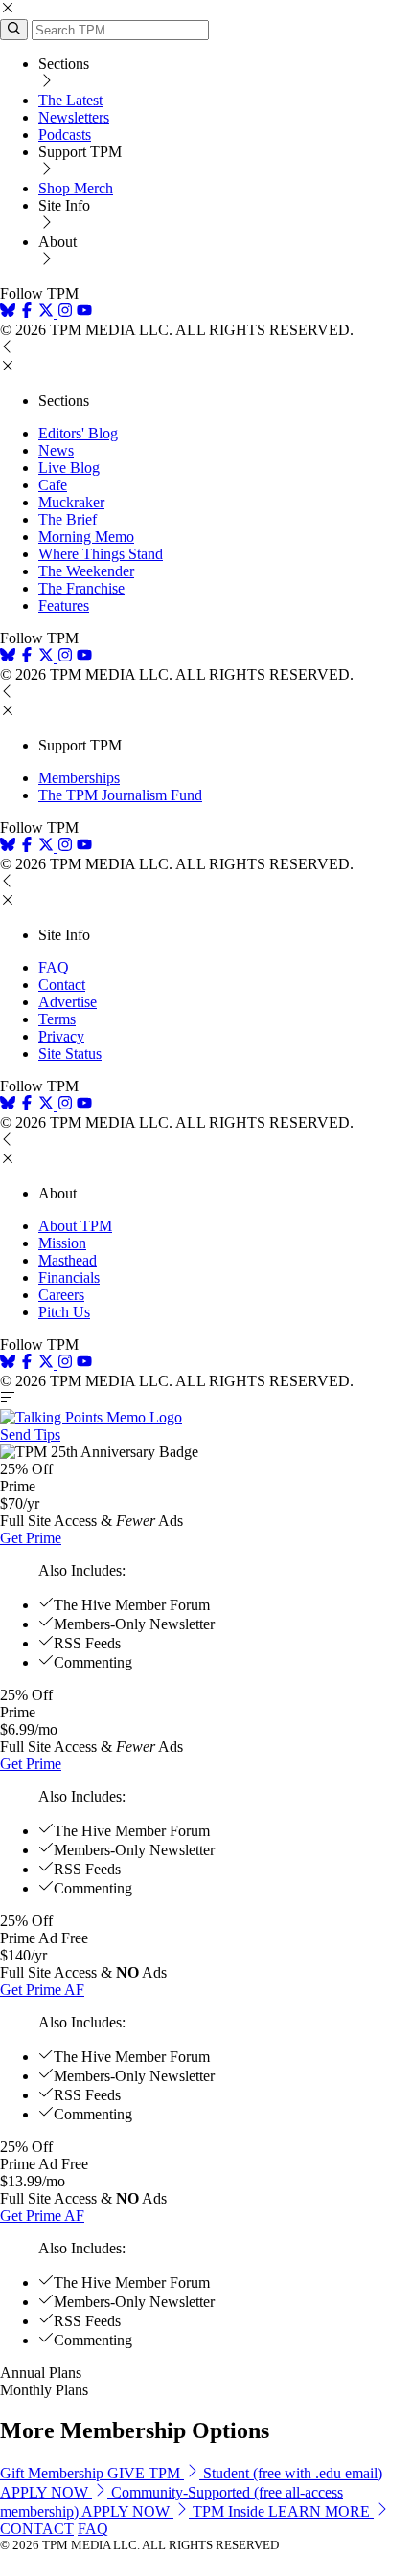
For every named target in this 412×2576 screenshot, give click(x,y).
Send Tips (30, 1434)
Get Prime (31, 1538)
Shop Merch (76, 188)
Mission (62, 1243)
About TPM (75, 1226)
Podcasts (65, 134)
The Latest (70, 100)
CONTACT (37, 2529)
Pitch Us (64, 1312)
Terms (57, 1019)
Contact (62, 985)
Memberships (79, 778)
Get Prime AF (42, 1990)
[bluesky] (8, 313)
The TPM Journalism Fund (120, 795)
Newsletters (74, 117)
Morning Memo (86, 537)
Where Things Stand (101, 554)
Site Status (70, 1053)
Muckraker (71, 502)
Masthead (68, 1260)
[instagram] (65, 313)
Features (64, 605)
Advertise (68, 1002)
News (56, 450)
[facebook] (27, 313)
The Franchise (81, 588)
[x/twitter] (48, 313)
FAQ (54, 967)
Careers (61, 1295)
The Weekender (86, 571)
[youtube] (84, 313)
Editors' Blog (78, 433)
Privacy (61, 1036)
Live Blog (69, 468)
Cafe (53, 485)
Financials (69, 1277)
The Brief (68, 519)
